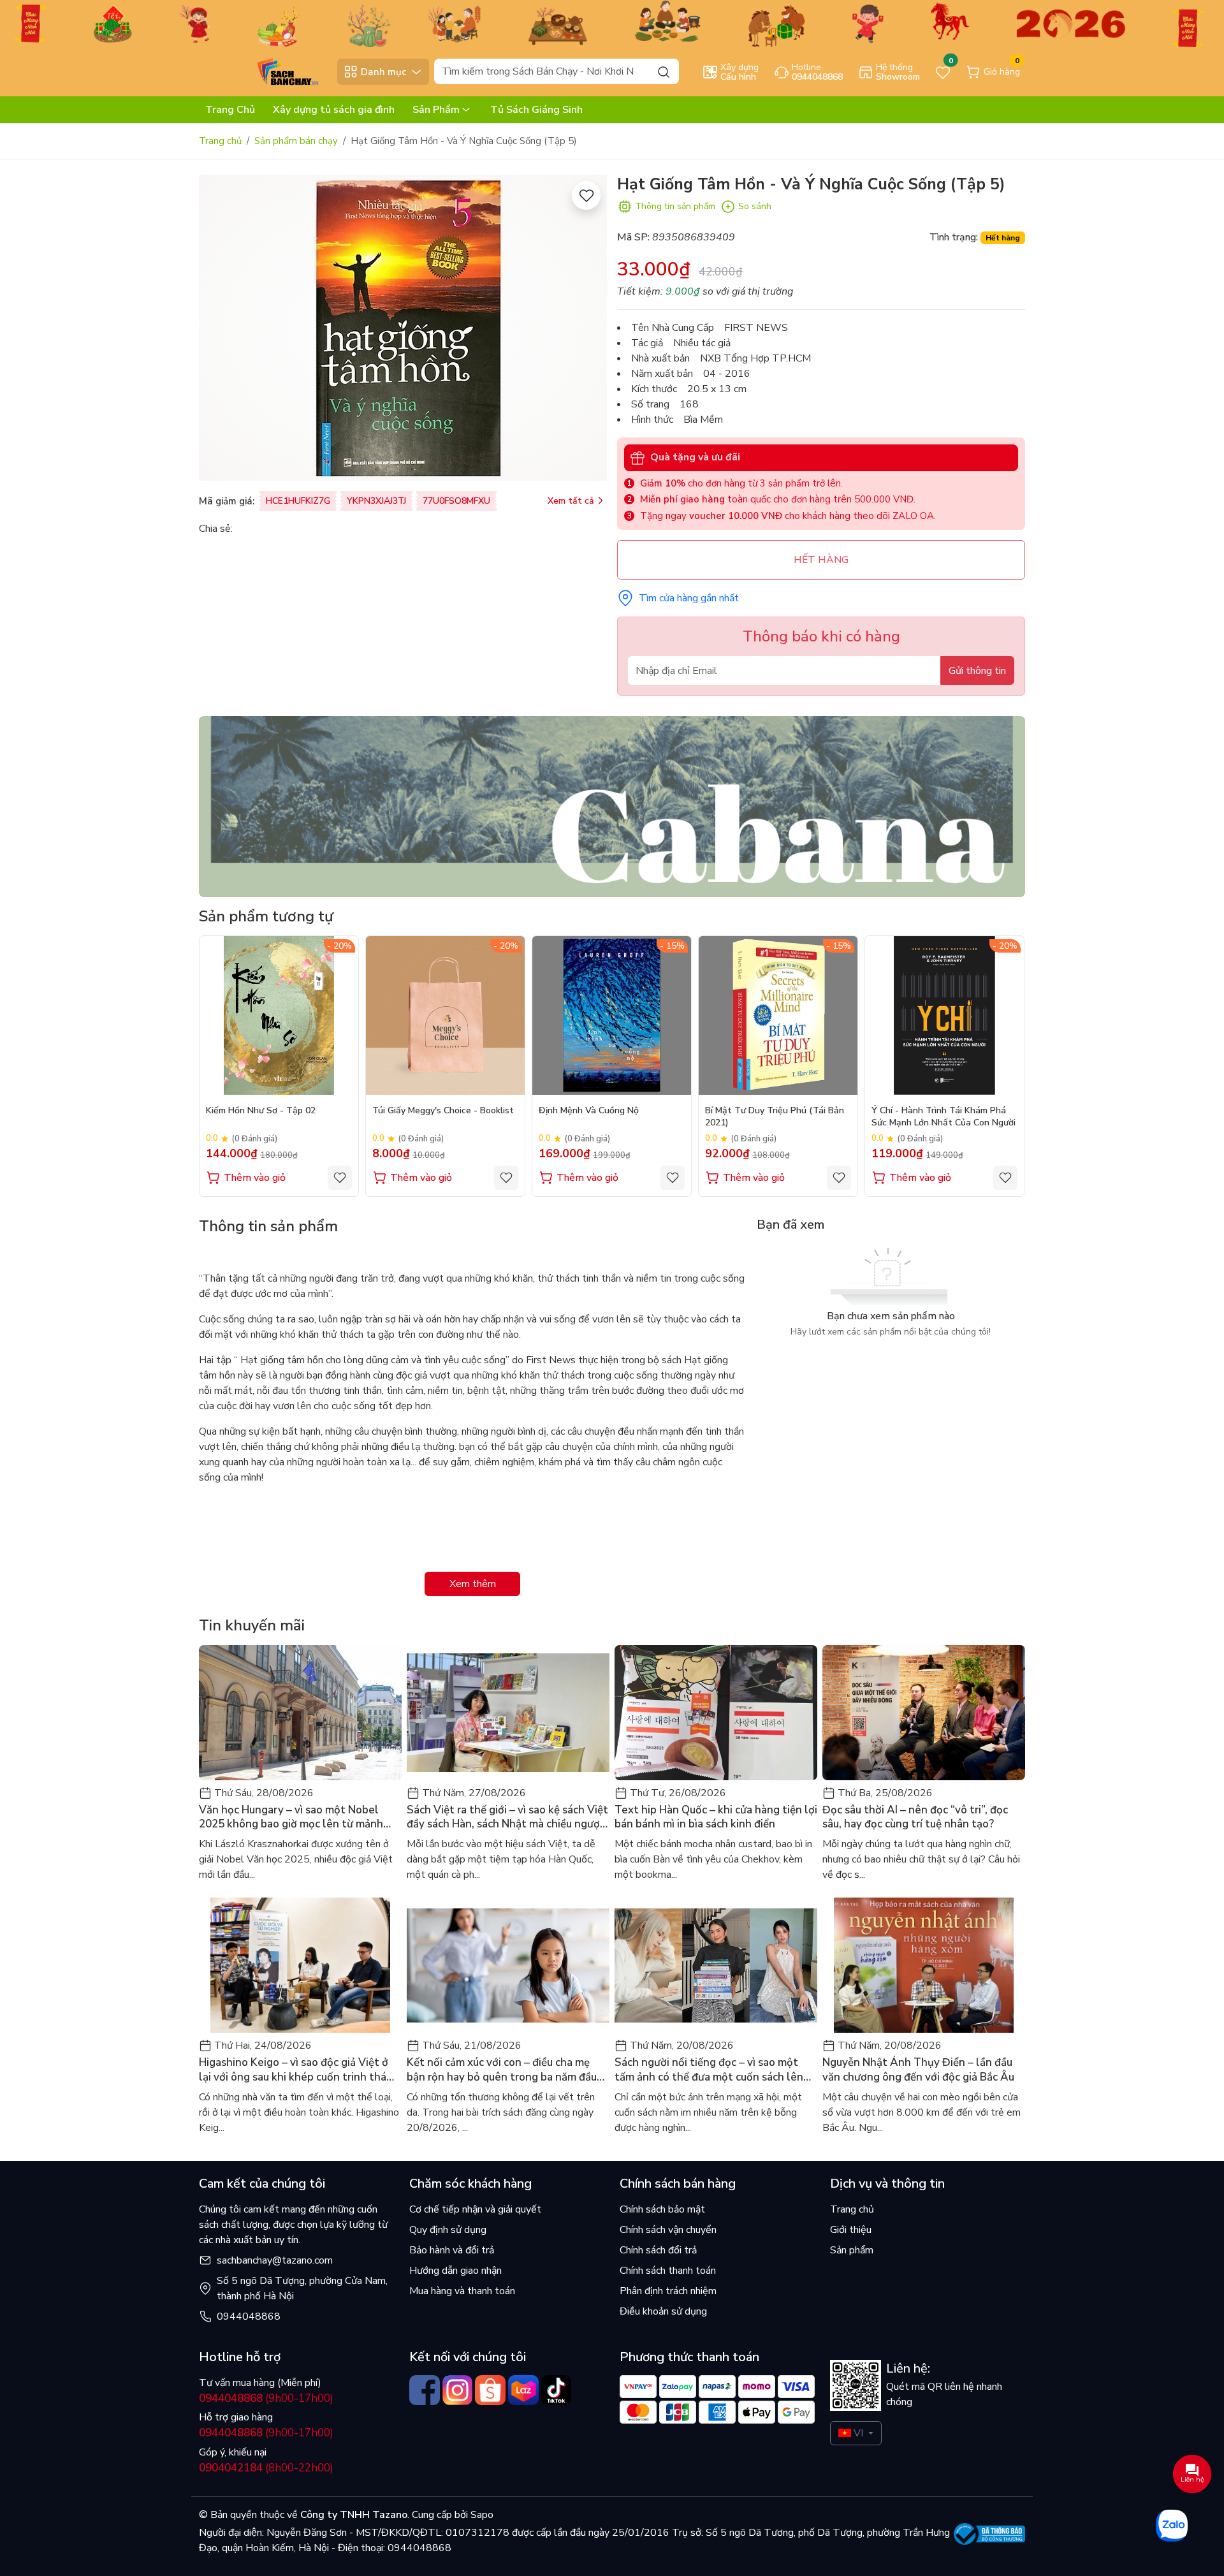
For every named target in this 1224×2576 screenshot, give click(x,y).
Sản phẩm (852, 2250)
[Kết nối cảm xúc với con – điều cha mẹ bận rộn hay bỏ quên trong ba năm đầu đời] (508, 1965)
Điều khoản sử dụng (663, 2311)
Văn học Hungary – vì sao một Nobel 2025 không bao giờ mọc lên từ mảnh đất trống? (291, 1817)
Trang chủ (220, 141)
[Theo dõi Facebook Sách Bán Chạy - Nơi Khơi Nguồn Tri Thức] (425, 2390)
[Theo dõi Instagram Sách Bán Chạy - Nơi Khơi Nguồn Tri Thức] (458, 2390)
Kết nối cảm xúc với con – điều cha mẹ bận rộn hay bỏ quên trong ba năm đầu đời (502, 2070)
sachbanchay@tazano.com (275, 2260)
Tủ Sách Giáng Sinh (536, 110)
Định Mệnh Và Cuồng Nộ (589, 1111)
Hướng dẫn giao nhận (455, 2271)
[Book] (612, 806)
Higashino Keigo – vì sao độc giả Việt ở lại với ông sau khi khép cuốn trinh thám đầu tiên (297, 2070)
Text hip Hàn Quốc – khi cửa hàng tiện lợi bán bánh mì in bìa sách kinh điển (716, 1817)
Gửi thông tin (977, 671)
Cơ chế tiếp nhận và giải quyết (475, 2209)
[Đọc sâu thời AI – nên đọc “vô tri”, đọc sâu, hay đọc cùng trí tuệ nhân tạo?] (924, 1713)
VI (858, 2433)
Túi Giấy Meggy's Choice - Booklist (443, 1111)
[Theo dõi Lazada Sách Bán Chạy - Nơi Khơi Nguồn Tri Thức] (523, 2390)
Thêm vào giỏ (255, 1178)
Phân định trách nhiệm (668, 2291)
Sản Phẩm (436, 110)
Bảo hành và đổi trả (452, 2250)
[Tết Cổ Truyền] (612, 23)
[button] (1006, 1065)
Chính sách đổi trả (658, 2250)
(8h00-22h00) (266, 2468)
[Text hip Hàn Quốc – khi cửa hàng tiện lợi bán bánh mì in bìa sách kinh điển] (716, 1713)
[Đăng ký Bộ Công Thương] (990, 2534)
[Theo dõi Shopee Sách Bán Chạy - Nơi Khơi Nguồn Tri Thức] (490, 2390)
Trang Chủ (230, 110)
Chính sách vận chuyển (668, 2230)
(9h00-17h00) (266, 2398)
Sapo (481, 2515)
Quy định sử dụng (448, 2230)
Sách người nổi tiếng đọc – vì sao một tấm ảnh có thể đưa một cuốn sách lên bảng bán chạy (709, 2070)
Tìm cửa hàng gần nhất (689, 598)
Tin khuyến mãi (252, 1625)
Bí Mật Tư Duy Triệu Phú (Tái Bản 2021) (775, 1116)
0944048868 (249, 2316)
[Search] (664, 71)
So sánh (755, 206)
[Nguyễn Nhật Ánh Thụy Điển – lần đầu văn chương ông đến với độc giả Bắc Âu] (924, 1965)
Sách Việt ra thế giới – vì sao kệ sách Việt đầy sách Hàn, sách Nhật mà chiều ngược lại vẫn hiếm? (507, 1817)
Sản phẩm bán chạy (296, 141)
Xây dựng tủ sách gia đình (334, 110)
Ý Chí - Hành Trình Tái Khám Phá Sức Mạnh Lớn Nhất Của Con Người (943, 1116)
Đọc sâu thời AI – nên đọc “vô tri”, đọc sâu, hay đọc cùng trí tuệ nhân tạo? (915, 1817)
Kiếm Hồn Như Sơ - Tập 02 (261, 1111)
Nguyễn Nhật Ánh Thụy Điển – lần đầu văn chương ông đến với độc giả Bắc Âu (918, 2070)
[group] (403, 328)
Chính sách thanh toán (668, 2271)
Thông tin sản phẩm (675, 206)
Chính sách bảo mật (662, 2209)
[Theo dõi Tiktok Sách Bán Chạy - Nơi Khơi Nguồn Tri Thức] (557, 2390)
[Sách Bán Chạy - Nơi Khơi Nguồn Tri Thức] (265, 71)
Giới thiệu (851, 2230)
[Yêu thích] (586, 195)
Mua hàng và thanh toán (462, 2291)
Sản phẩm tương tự (266, 916)
